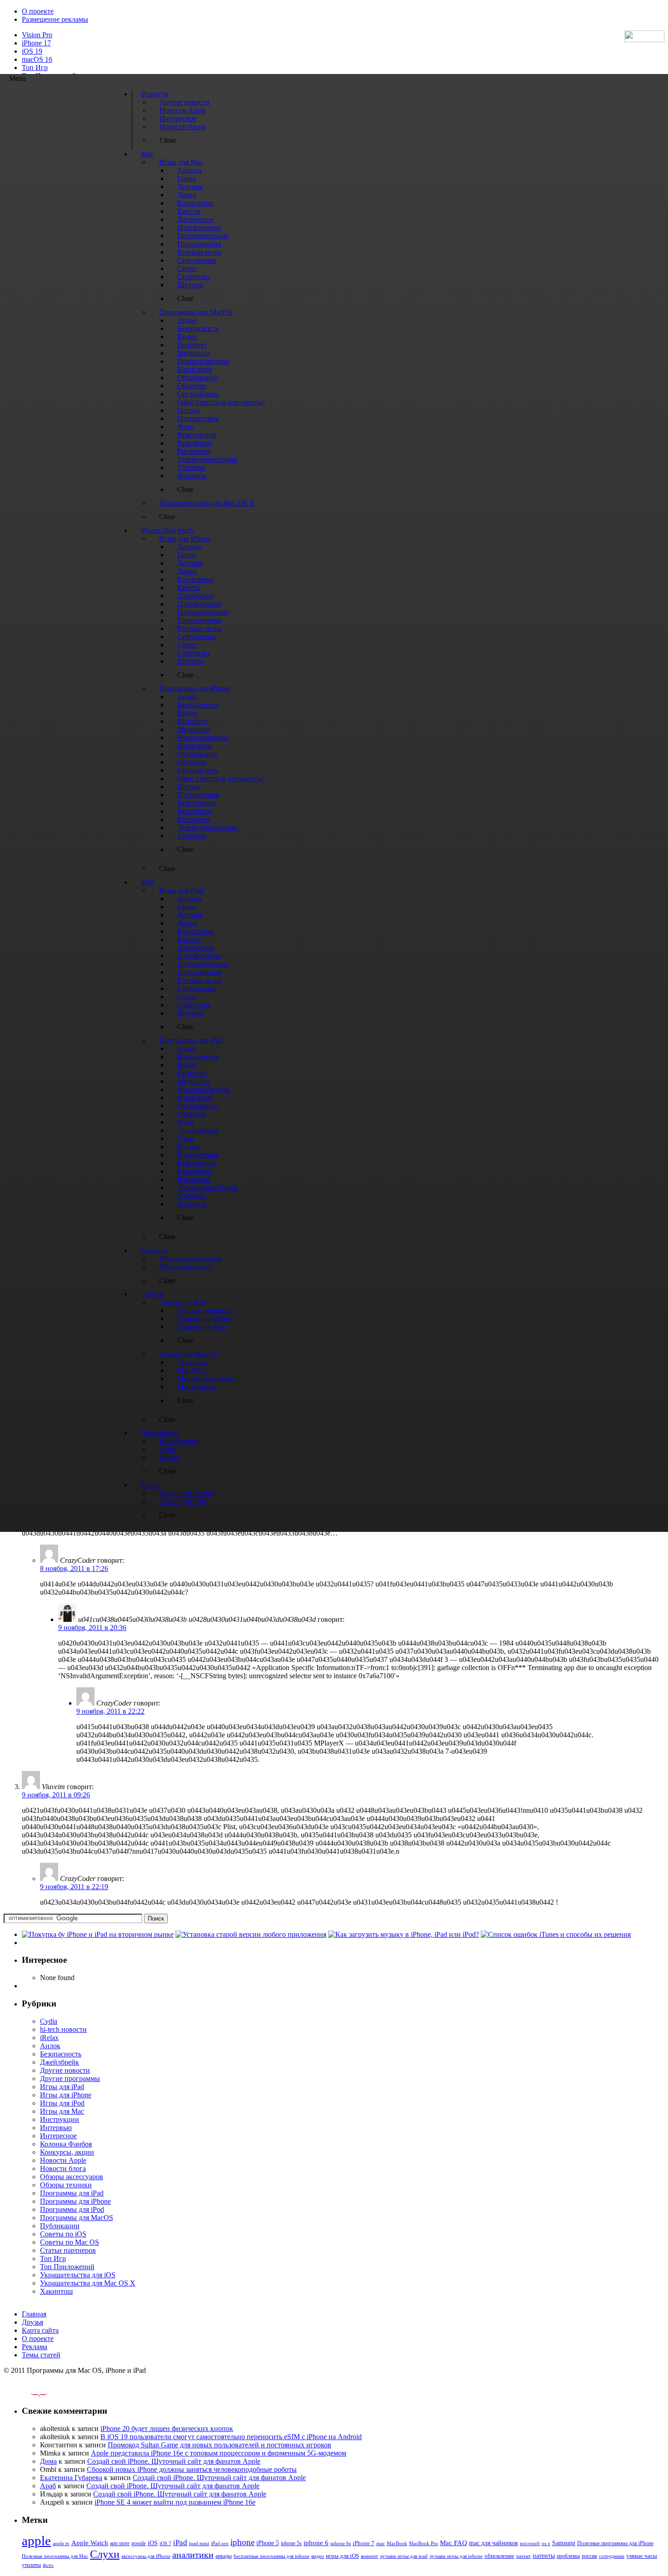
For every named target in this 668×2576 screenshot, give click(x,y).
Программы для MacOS (77, 2218)
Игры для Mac (62, 2111)
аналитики (193, 2555)
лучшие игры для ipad (404, 2556)
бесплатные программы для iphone (272, 2556)
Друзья (32, 2322)
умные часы (642, 2556)
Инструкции (60, 2119)
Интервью (56, 2128)
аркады (224, 2556)
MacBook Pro (424, 2543)
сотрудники (612, 2556)
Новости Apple (63, 2160)
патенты (544, 2556)
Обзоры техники (66, 2185)
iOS (153, 2543)
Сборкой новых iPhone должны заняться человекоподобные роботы (192, 2469)
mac (381, 2543)
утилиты (31, 2565)
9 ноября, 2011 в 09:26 (56, 1795)
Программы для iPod (72, 2209)
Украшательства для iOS (78, 2275)
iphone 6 (316, 2543)
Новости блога (63, 2168)
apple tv (61, 2543)
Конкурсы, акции (67, 2152)
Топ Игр (35, 68)
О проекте (38, 11)
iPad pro (220, 2543)
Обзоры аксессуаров (72, 2177)
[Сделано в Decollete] (31, 2393)
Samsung (564, 2543)
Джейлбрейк (60, 2062)
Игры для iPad (62, 2087)
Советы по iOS (63, 2234)
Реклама (35, 2347)
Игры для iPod (62, 2103)
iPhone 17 (36, 43)
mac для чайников (494, 2543)
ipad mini (199, 2543)
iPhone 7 (364, 2543)
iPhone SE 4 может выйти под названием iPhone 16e (175, 2502)
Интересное (58, 2136)
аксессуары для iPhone (146, 2556)
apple (36, 2541)
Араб (48, 2486)
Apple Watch (90, 2543)
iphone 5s (291, 2543)
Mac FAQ (454, 2543)
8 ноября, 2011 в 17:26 (74, 1568)
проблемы (568, 2556)
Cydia (49, 2021)
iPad (180, 2543)
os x (546, 2543)
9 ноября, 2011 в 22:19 (74, 1887)
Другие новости (65, 2070)
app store (120, 2543)
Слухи (105, 2554)
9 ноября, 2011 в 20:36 (92, 1628)
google (139, 2543)
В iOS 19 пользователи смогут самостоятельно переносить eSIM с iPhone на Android (231, 2437)
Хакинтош (56, 2291)
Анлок (50, 2046)
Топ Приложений (67, 2267)
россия (589, 2556)
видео (318, 2556)
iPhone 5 (268, 2543)
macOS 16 (37, 59)
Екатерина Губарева (71, 2478)
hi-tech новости (63, 2029)
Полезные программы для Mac (55, 2556)
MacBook (397, 2543)
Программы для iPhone (75, 2201)
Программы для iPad (72, 2193)
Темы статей (41, 2355)
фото (48, 2565)
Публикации (60, 2226)
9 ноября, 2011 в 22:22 (110, 1711)
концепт (369, 2556)
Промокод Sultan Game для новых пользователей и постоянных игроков (219, 2445)
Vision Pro (37, 35)
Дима (48, 2461)
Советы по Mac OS (70, 2242)
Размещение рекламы (55, 19)
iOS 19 (32, 51)
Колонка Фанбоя (66, 2144)
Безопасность (61, 2054)
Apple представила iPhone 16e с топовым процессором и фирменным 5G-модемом (219, 2453)
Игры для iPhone (66, 2095)
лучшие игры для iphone (456, 2556)
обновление (499, 2556)
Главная (34, 2314)
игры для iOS (342, 2556)
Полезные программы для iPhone (615, 2543)
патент (523, 2556)
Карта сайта (40, 2330)
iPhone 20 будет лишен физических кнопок (167, 2428)
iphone (242, 2542)
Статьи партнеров (68, 2250)
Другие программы (70, 2078)
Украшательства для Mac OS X (88, 2283)
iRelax (49, 2038)
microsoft (530, 2543)
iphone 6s (341, 2543)
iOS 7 (165, 2543)
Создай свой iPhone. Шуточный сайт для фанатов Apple (174, 2461)
